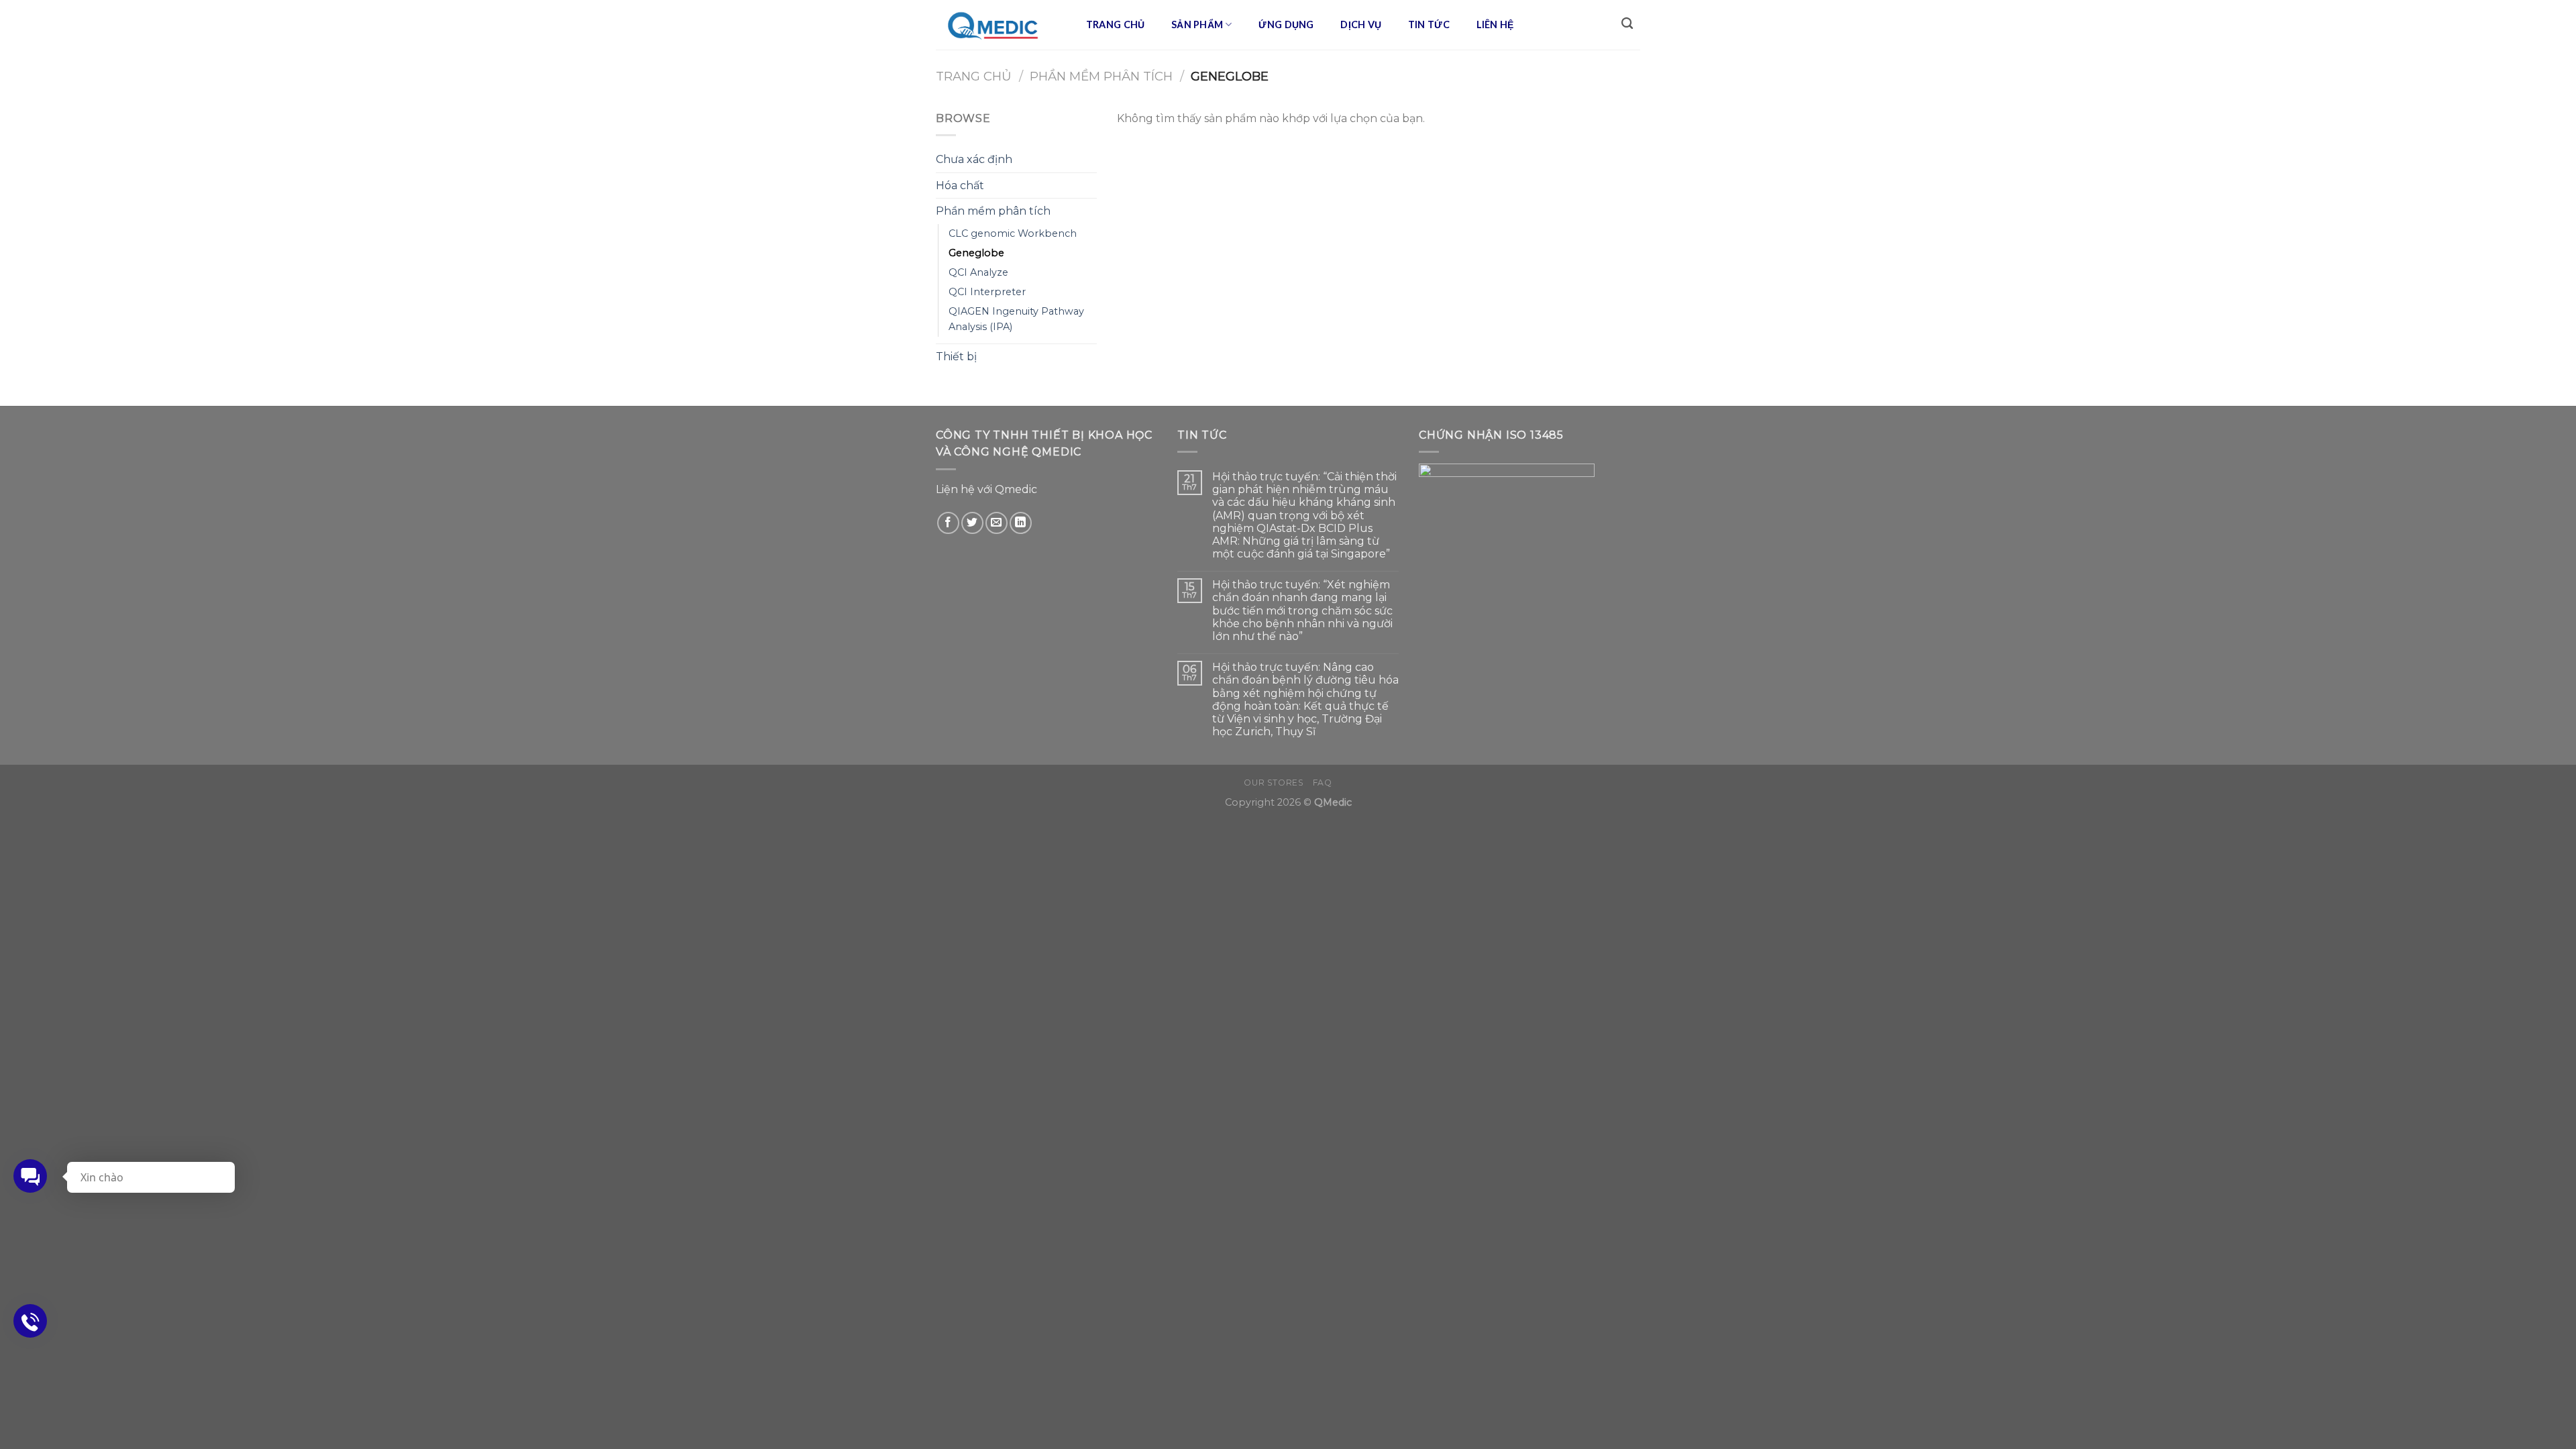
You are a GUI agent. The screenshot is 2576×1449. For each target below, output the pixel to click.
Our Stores (1274, 783)
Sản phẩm (1197, 24)
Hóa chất (960, 185)
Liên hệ (1495, 24)
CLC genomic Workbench (1013, 233)
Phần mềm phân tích (1101, 76)
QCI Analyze (978, 272)
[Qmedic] (997, 25)
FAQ (1323, 783)
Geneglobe (976, 253)
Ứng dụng (1286, 24)
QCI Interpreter (987, 292)
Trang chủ (1116, 24)
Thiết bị (956, 357)
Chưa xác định (974, 159)
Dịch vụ (1361, 24)
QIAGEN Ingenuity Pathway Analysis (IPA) (1016, 319)
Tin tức (1429, 24)
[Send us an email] (997, 523)
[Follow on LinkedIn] (1021, 523)
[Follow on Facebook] (948, 523)
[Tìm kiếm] (1627, 24)
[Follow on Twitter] (972, 523)
